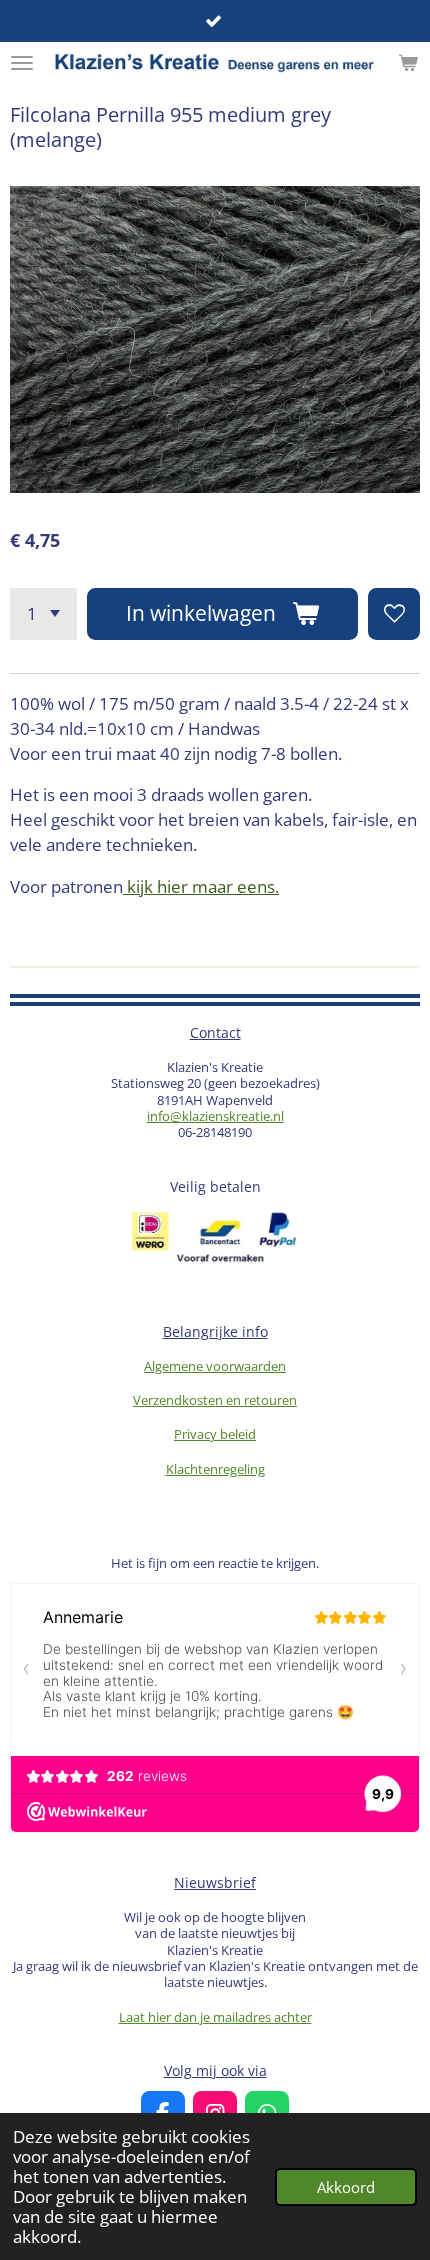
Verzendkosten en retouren (215, 1400)
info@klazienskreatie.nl (215, 1116)
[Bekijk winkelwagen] (408, 62)
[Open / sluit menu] (22, 62)
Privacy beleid (215, 1434)
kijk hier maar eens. (201, 886)
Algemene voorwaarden (215, 1366)
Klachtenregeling (215, 1469)
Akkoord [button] (346, 2187)
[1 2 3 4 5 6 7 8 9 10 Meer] (43, 614)
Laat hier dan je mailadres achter (215, 2017)
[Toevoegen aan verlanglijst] (394, 614)
